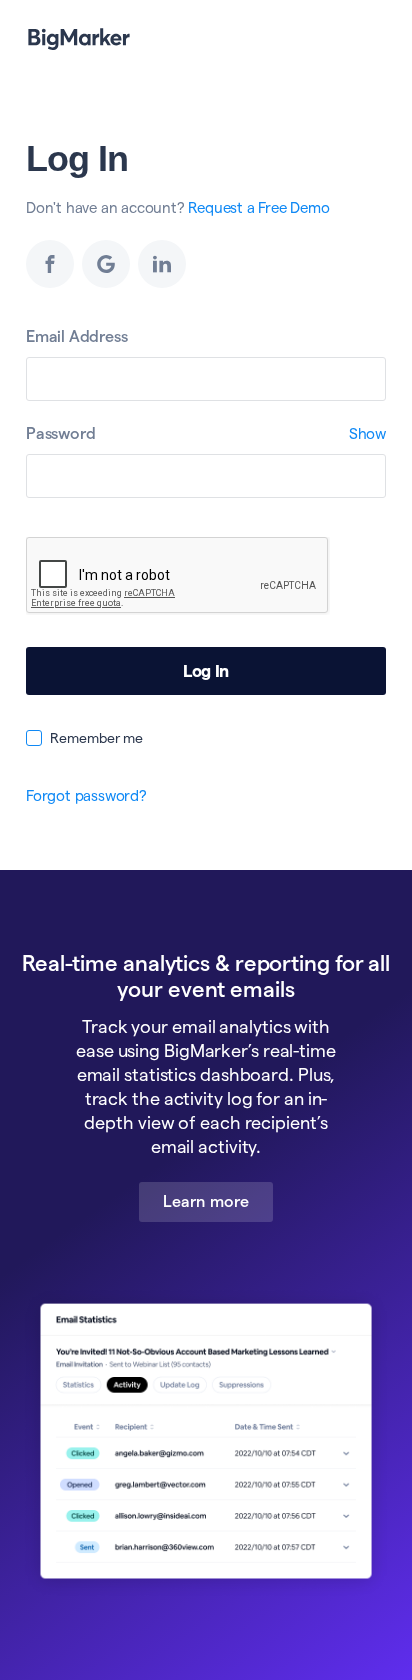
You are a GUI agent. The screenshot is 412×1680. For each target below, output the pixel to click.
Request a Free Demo (258, 207)
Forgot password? (86, 795)
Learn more (206, 1201)
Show (367, 433)
